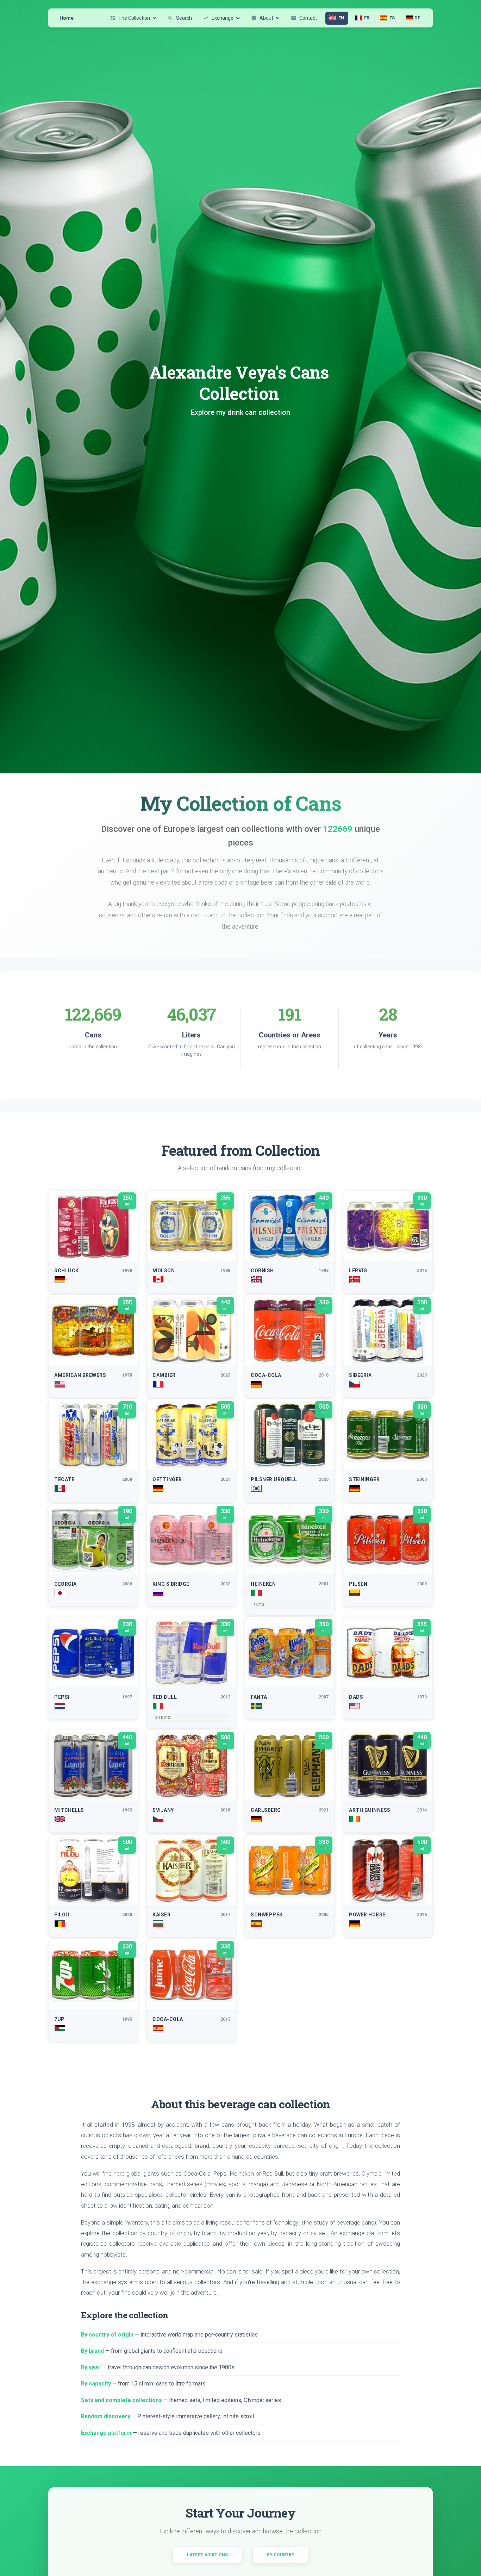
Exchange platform (106, 2433)
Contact (304, 18)
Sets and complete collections (121, 2400)
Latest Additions (207, 2555)
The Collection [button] (130, 18)
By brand (92, 2351)
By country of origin (107, 2335)
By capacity (96, 2384)
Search (180, 18)
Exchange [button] (218, 18)
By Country (281, 2555)
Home (67, 18)
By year (91, 2367)
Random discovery (106, 2416)
